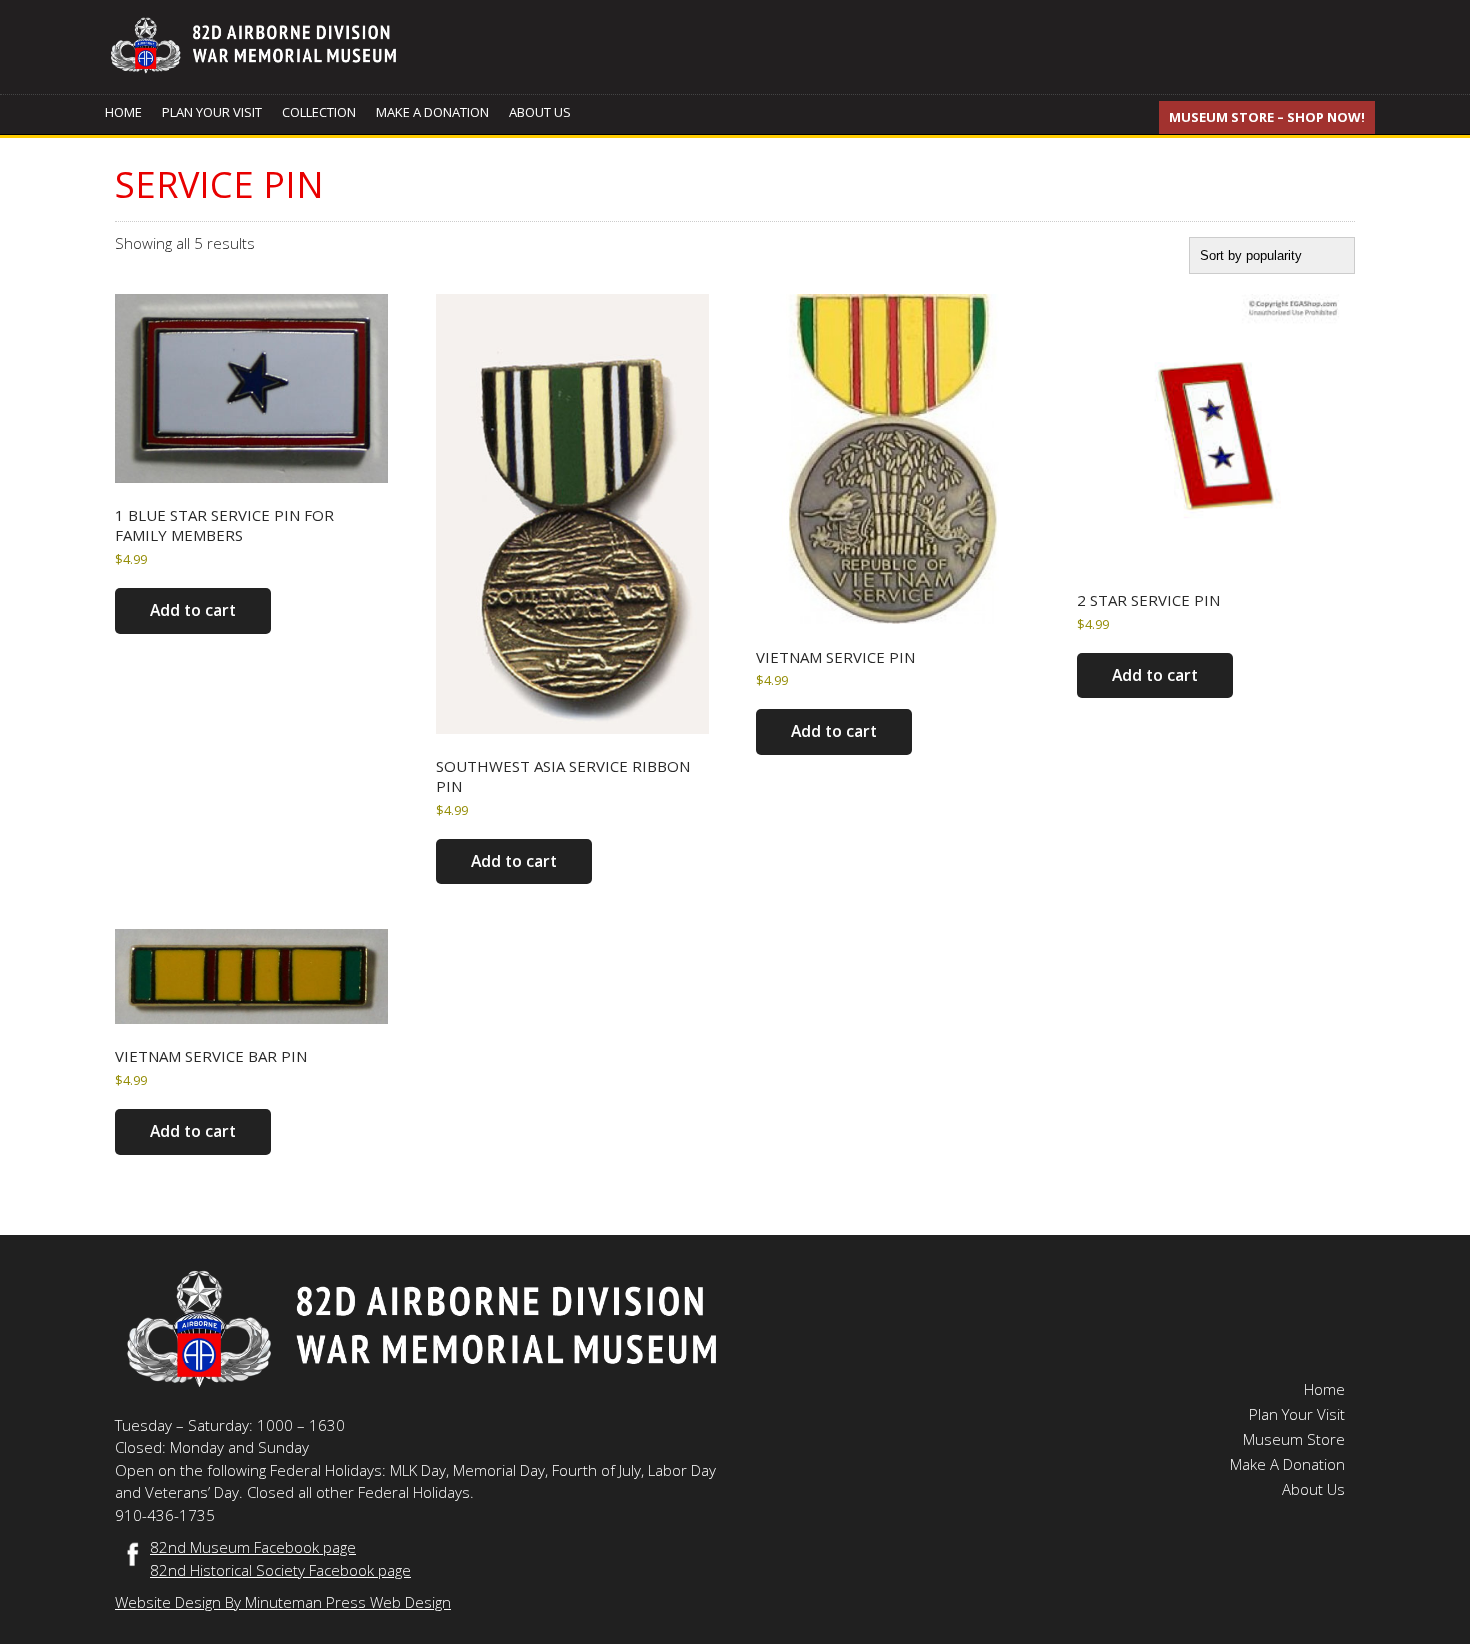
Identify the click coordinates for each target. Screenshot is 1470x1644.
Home (123, 112)
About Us (540, 112)
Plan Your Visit (212, 112)
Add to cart (193, 610)
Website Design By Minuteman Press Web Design (283, 1602)
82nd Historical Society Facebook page (280, 1570)
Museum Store (1294, 1439)
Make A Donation (432, 112)
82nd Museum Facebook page (253, 1547)
